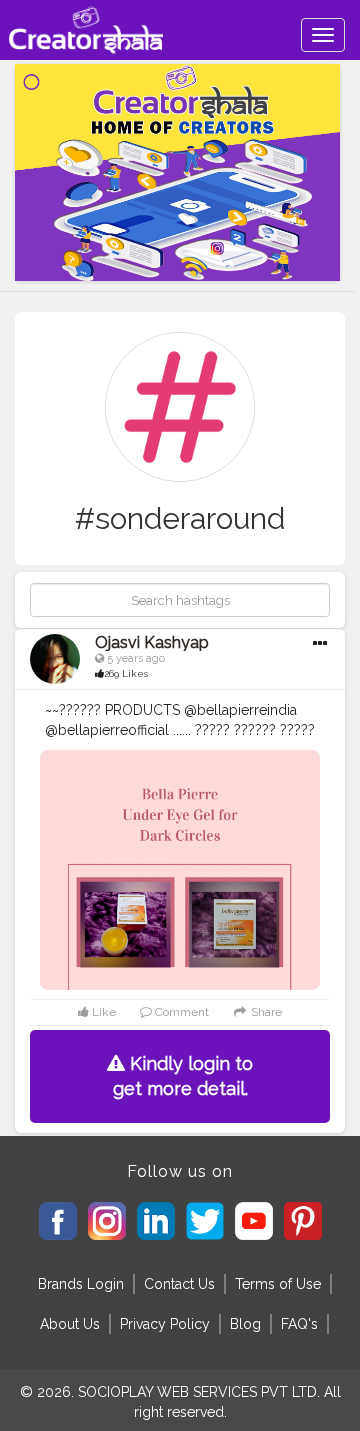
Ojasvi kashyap (152, 642)
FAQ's (299, 1324)
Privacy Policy (165, 1324)
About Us (70, 1324)
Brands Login (81, 1284)
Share (265, 1012)
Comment (180, 1012)
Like (102, 1012)
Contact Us (179, 1284)
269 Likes (126, 673)
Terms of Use (278, 1284)
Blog (245, 1324)
